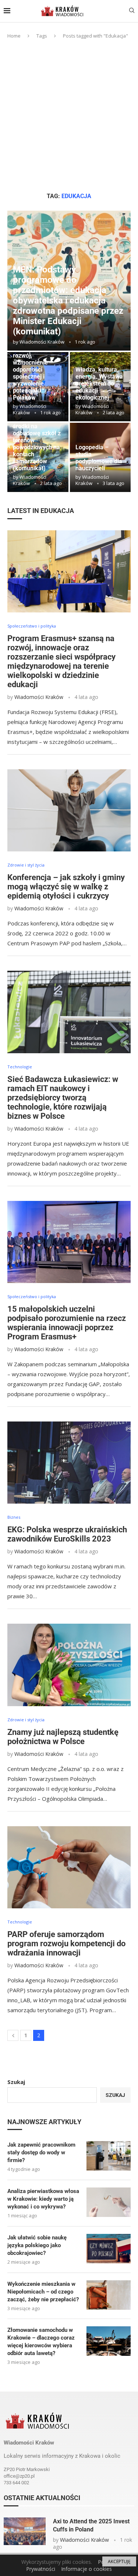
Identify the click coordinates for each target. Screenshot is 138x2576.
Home (14, 36)
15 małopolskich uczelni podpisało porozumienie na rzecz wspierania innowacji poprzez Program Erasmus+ (67, 1323)
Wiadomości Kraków (42, 342)
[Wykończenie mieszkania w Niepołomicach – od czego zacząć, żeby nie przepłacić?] (109, 2295)
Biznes (14, 1517)
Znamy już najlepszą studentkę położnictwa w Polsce (63, 1737)
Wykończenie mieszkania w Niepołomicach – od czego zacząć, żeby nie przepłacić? (43, 2292)
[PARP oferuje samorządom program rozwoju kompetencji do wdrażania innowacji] (69, 1867)
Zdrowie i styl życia (26, 865)
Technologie (20, 1067)
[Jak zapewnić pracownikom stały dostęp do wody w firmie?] (109, 2156)
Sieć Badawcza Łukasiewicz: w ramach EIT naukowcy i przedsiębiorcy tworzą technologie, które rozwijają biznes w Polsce (63, 1098)
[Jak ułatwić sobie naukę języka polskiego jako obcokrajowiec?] (109, 2249)
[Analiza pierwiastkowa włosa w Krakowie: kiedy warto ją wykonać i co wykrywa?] (109, 2202)
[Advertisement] (69, 116)
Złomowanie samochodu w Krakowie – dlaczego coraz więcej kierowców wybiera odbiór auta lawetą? (41, 2342)
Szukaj (16, 2082)
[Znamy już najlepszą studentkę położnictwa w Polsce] (69, 1665)
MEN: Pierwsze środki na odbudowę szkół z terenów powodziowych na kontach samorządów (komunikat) (37, 444)
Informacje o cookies (86, 2569)
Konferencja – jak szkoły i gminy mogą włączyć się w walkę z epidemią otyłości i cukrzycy (66, 887)
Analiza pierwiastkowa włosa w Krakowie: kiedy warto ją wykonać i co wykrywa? (43, 2199)
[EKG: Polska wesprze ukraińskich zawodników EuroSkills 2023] (69, 1463)
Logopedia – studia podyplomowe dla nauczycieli (99, 458)
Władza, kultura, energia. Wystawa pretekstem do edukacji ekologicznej (99, 384)
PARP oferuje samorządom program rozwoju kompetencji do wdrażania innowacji (66, 1944)
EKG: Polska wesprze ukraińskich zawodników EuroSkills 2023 (67, 1534)
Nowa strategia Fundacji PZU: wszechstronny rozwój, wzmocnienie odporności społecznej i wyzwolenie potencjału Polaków (33, 366)
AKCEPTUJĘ (119, 2561)
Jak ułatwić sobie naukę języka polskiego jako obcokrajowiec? (37, 2245)
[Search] (132, 11)
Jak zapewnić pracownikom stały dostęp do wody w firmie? (41, 2152)
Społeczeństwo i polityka (32, 626)
